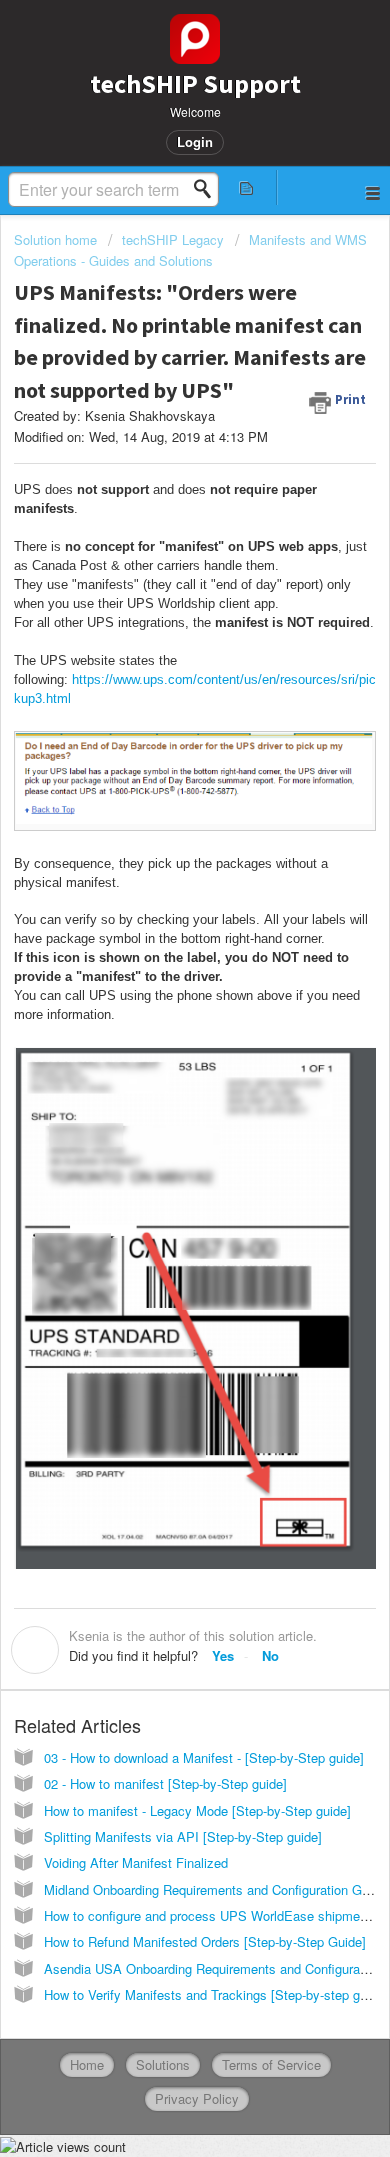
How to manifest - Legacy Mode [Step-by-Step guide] (197, 1810)
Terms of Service (271, 2064)
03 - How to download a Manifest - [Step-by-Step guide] (204, 1757)
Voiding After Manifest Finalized (136, 1862)
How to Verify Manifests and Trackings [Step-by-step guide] (216, 1994)
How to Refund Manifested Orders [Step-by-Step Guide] (205, 1941)
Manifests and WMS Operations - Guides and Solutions (190, 249)
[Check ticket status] (246, 187)
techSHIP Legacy (173, 239)
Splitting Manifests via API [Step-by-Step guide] (183, 1836)
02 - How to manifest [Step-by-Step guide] (165, 1783)
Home (87, 2064)
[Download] (158, 1087)
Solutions (163, 2064)
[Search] (208, 189)
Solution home (57, 239)
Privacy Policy (197, 2098)
